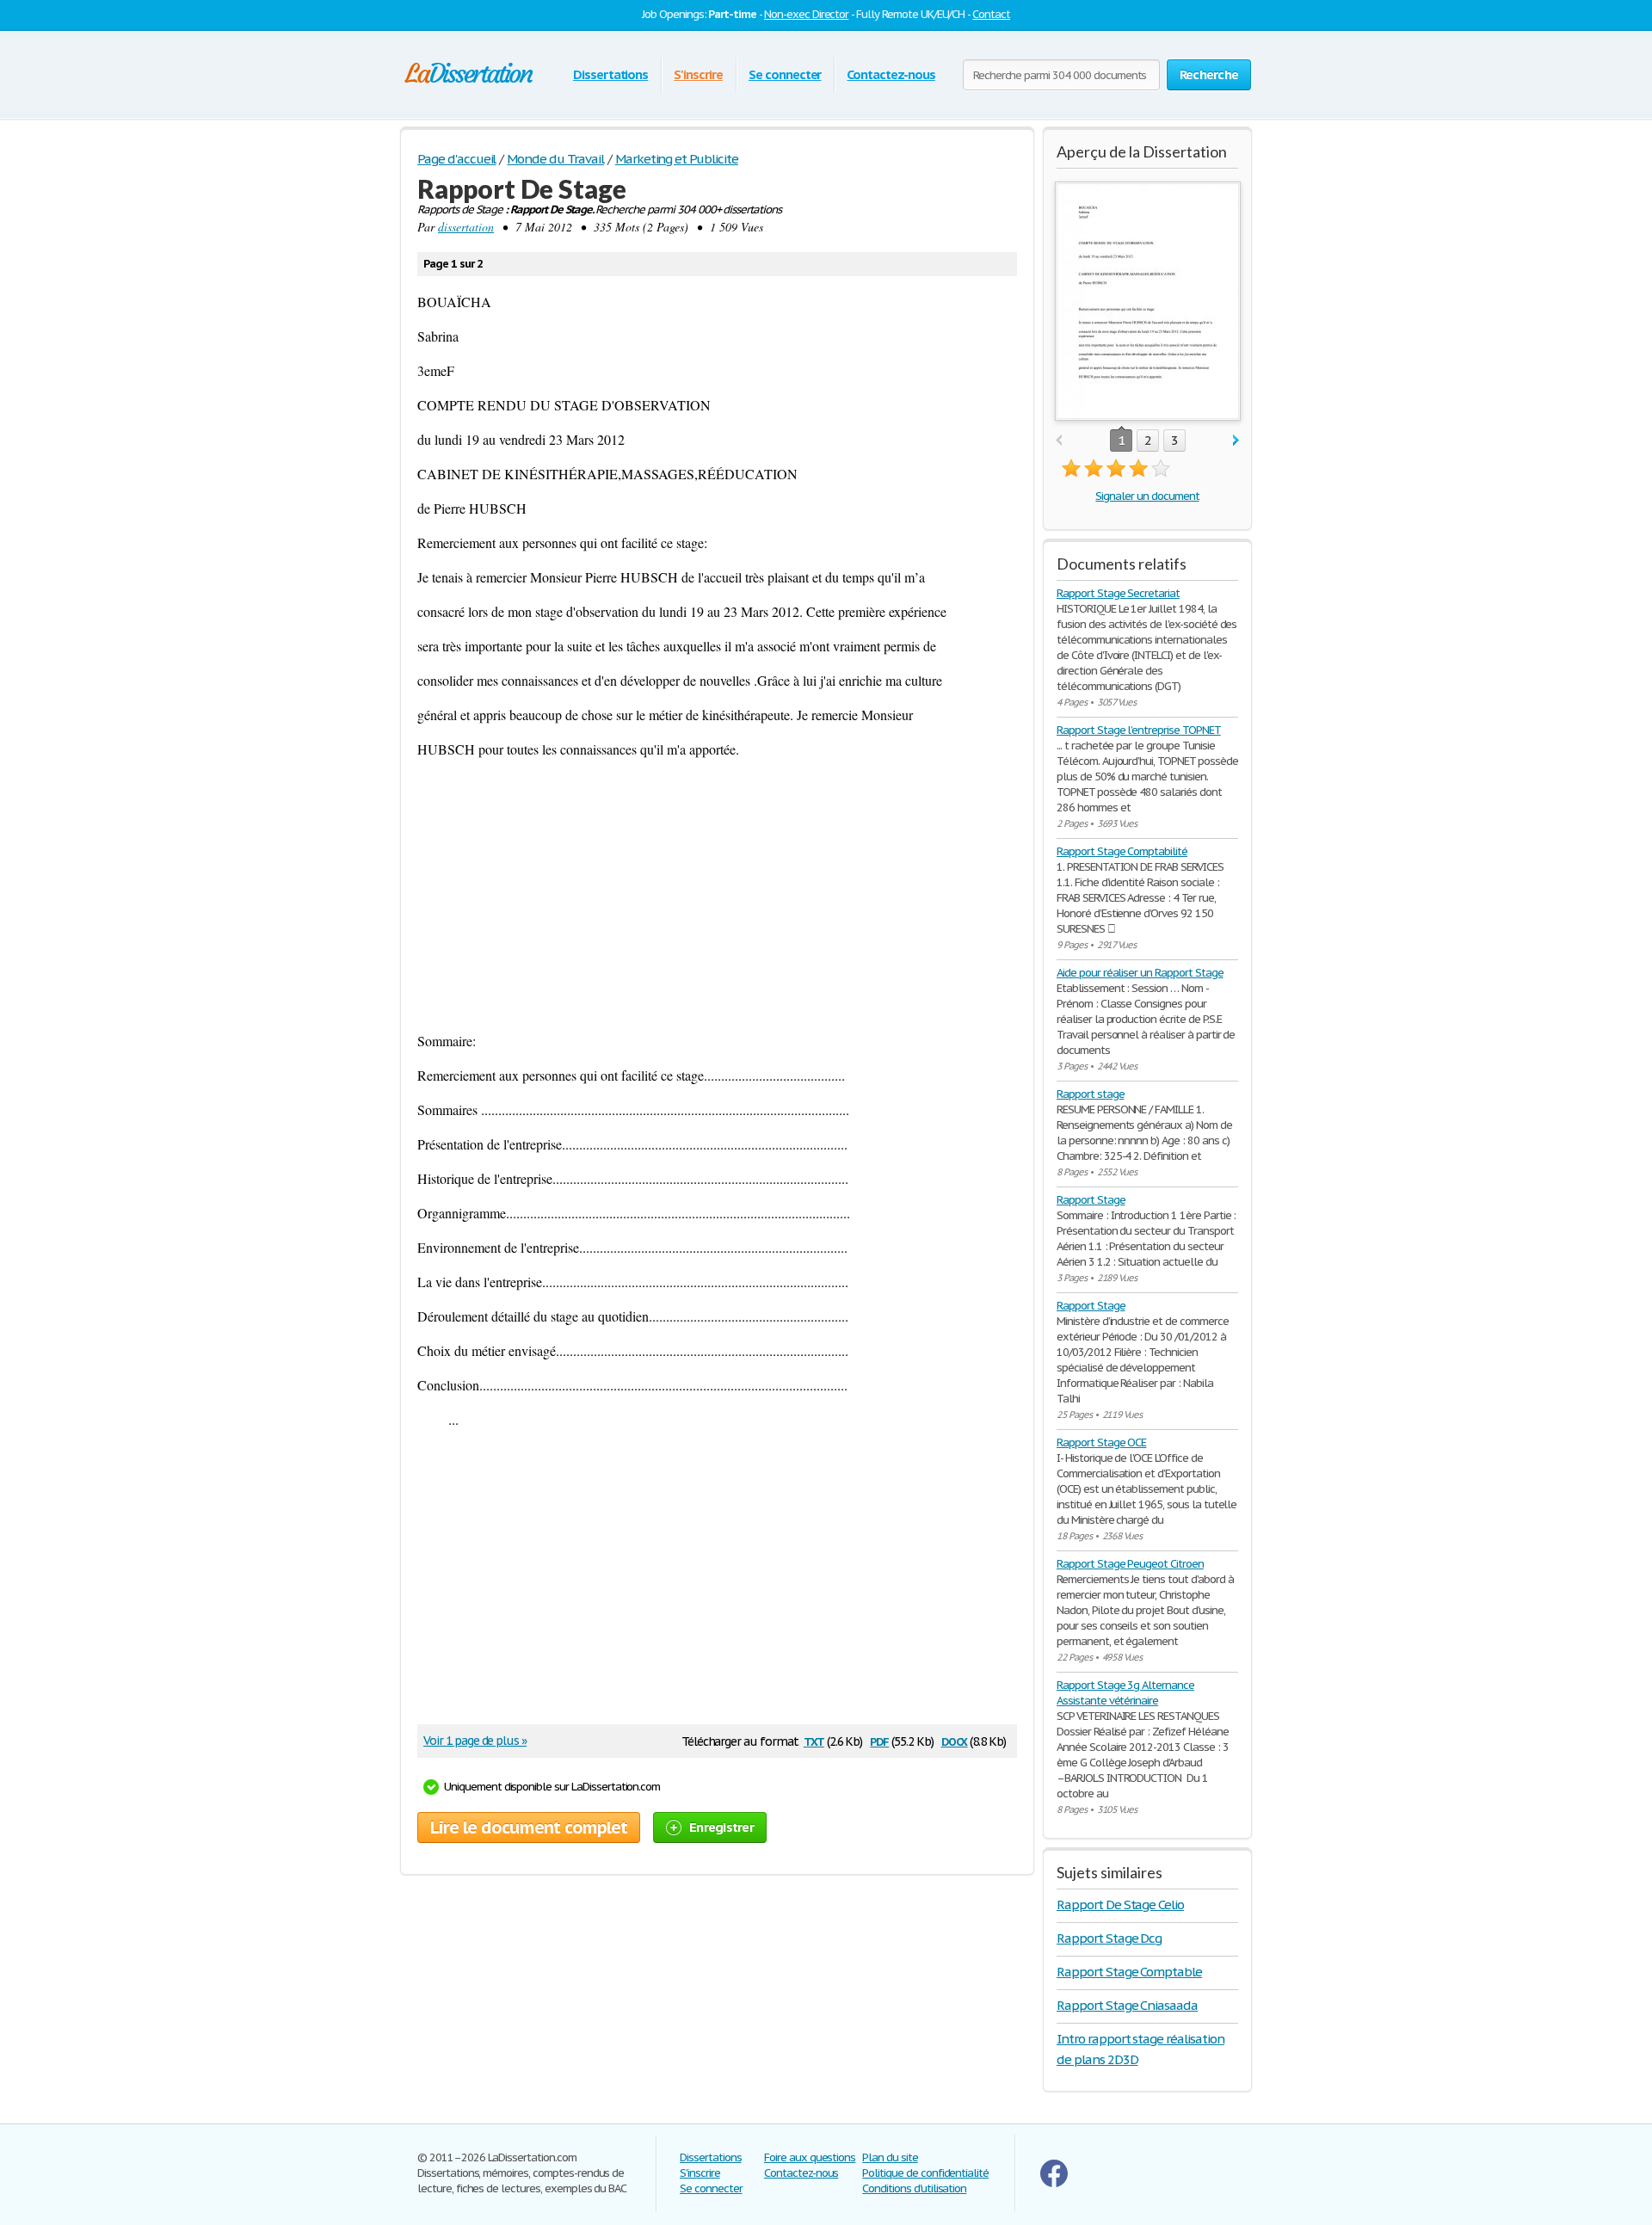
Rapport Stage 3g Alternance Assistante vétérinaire (1125, 1693)
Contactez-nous (891, 74)
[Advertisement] (717, 895)
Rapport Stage (1091, 1200)
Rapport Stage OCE (1101, 1442)
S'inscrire (698, 74)
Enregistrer (721, 1827)
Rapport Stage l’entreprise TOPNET (1139, 730)
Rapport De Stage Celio (1120, 1905)
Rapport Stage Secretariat (1118, 593)
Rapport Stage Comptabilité (1122, 851)
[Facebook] (1054, 2183)
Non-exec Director (806, 14)
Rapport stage (1090, 1094)
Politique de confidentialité (925, 2173)
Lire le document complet (529, 1827)
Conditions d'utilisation (914, 2188)
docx (955, 1740)
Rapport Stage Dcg (1109, 1938)
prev (1059, 441)
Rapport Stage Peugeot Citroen (1130, 1564)
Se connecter (785, 74)
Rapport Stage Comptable (1129, 1972)
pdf (879, 1740)
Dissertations (610, 74)
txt (814, 1740)
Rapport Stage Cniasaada (1127, 2005)
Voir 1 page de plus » (475, 1741)
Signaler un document (1147, 496)
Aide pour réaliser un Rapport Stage (1140, 973)
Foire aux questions (810, 2157)
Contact (991, 14)
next (1236, 441)
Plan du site (890, 2157)
